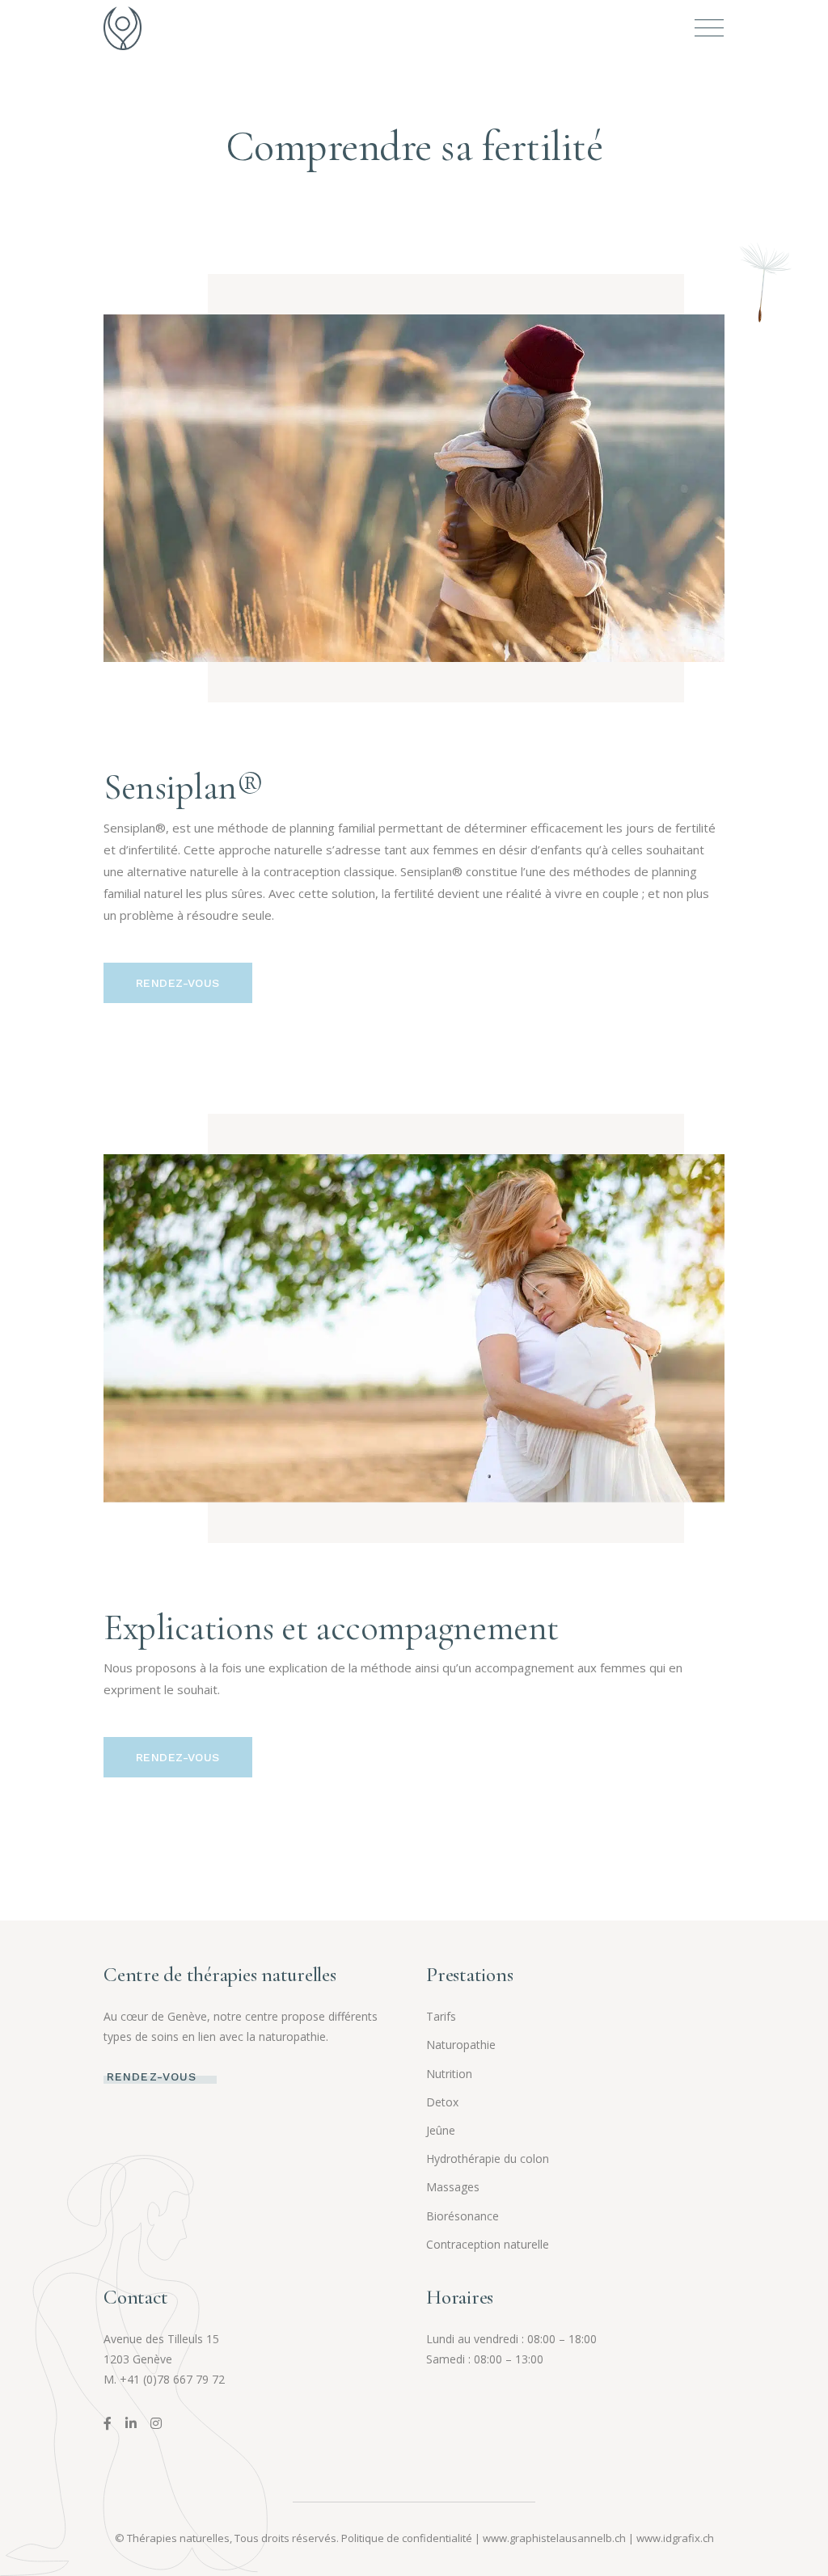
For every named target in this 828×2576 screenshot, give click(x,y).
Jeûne (441, 2130)
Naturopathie (461, 2045)
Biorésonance (463, 2216)
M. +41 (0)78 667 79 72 (164, 2379)
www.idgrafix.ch (675, 2538)
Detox (442, 2102)
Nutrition (449, 2074)
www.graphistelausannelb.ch (554, 2538)
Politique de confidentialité (407, 2538)
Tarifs (441, 2016)
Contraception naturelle (488, 2244)
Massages (453, 2187)
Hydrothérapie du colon (488, 2159)
